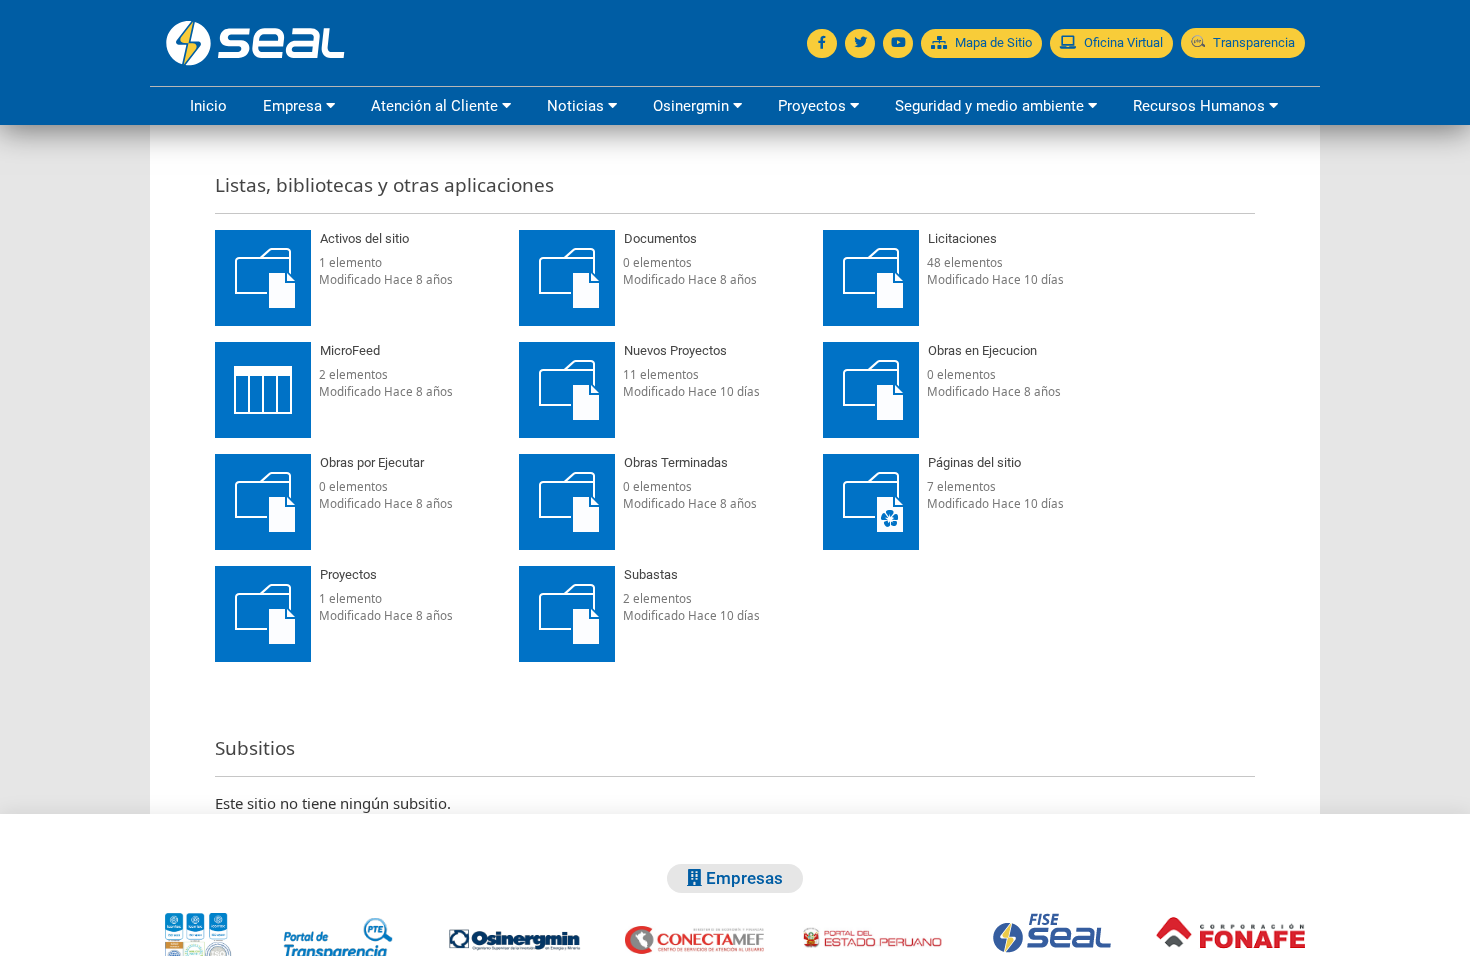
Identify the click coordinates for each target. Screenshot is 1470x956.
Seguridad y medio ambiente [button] (991, 106)
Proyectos (348, 574)
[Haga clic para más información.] (490, 239)
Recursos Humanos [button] (1201, 106)
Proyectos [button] (814, 106)
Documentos (660, 238)
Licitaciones (962, 238)
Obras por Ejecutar (372, 462)
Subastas (651, 574)
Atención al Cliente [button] (436, 106)
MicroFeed (350, 350)
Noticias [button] (577, 106)
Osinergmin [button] (693, 106)
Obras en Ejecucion (982, 350)
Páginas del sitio (974, 462)
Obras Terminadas (676, 462)
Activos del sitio (364, 238)
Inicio (208, 106)
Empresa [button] (294, 106)
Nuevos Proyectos (675, 350)
